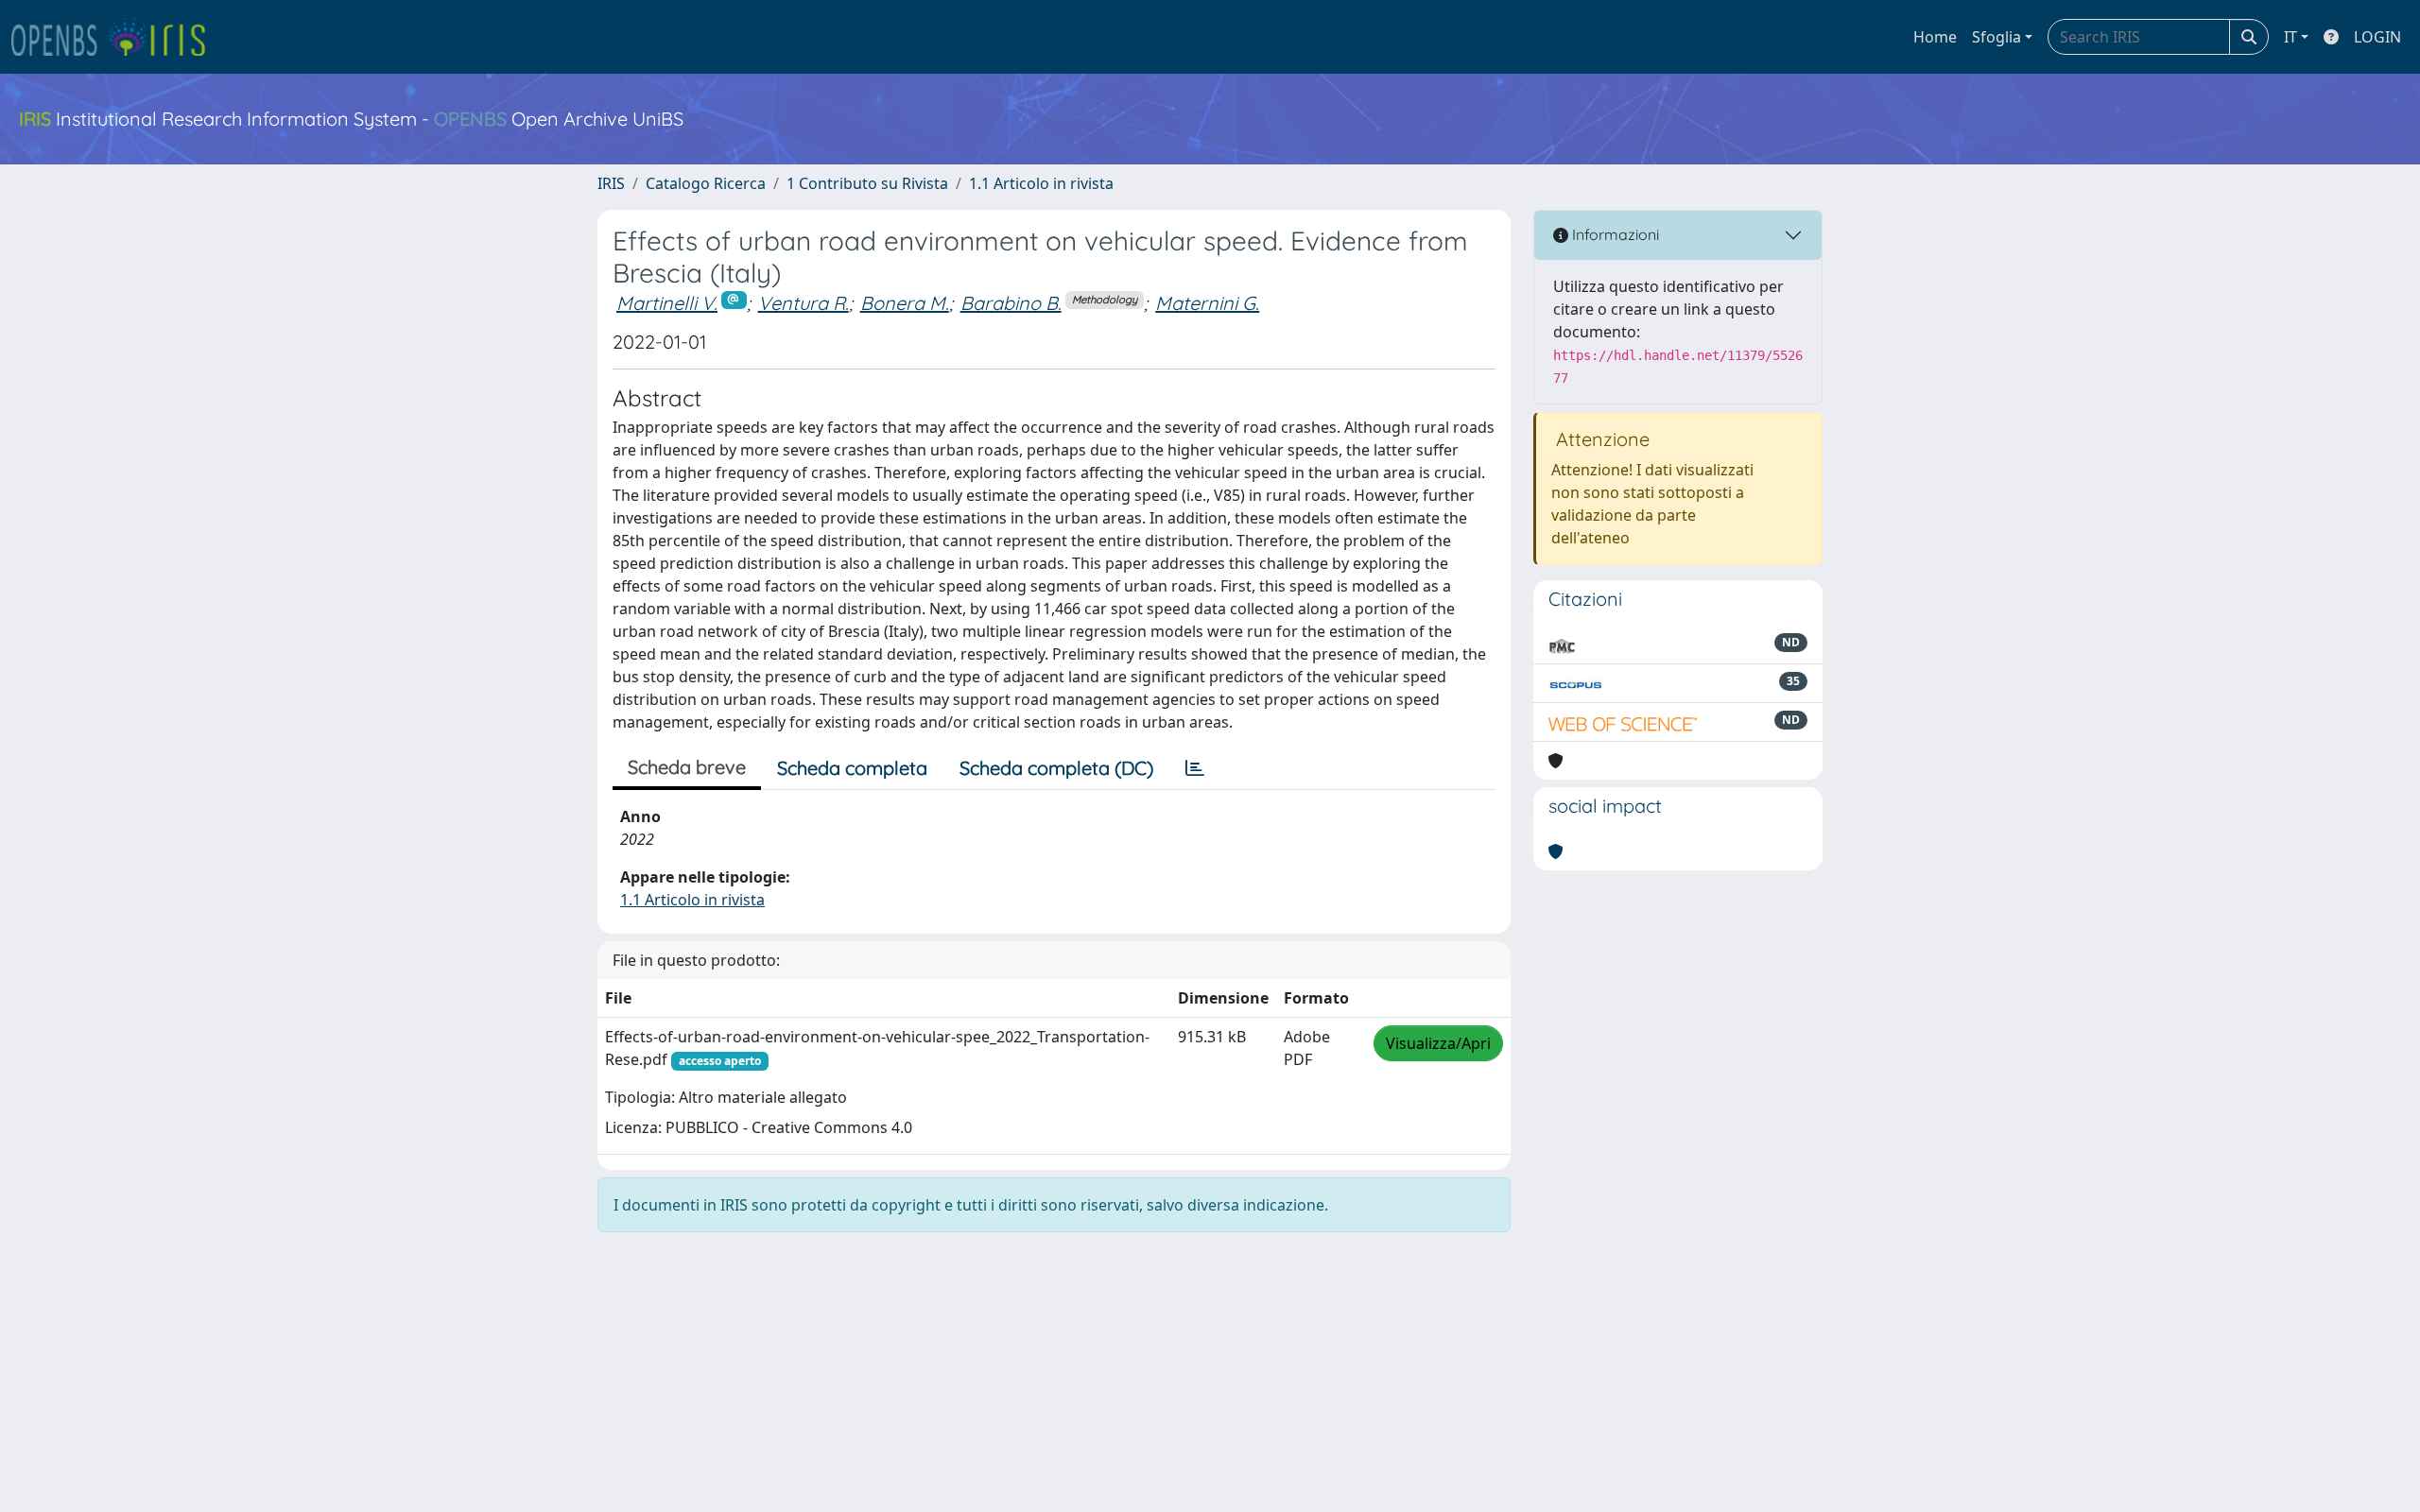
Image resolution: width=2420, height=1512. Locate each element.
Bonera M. (905, 303)
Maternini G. (1207, 303)
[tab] (1195, 768)
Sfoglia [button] (1996, 37)
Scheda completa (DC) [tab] (1056, 768)
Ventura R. (804, 303)
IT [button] (2290, 37)
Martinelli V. (667, 303)
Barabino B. (1011, 303)
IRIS (611, 183)
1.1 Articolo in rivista (1041, 183)
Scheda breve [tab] (687, 767)
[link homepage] (116, 37)
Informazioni (1614, 234)
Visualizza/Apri (1438, 1043)
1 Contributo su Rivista (867, 183)
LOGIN (2377, 37)
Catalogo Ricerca (706, 183)
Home (1935, 37)
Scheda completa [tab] (852, 768)
